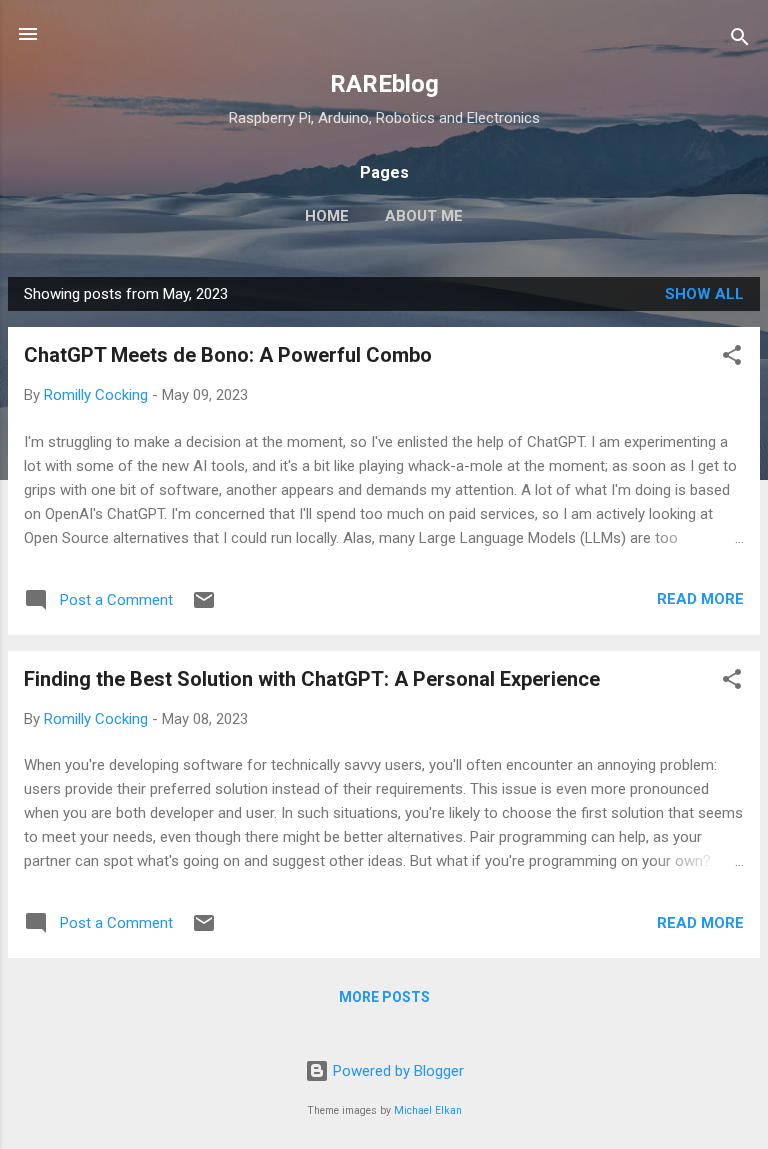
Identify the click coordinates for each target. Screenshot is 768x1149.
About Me (424, 216)
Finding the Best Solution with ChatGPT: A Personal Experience (312, 679)
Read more (700, 599)
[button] (732, 358)
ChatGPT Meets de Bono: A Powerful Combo (228, 355)
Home (327, 216)
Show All (704, 294)
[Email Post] (204, 607)
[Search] (740, 40)
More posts (384, 997)
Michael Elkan (428, 1110)
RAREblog (384, 84)
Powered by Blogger (396, 1071)
